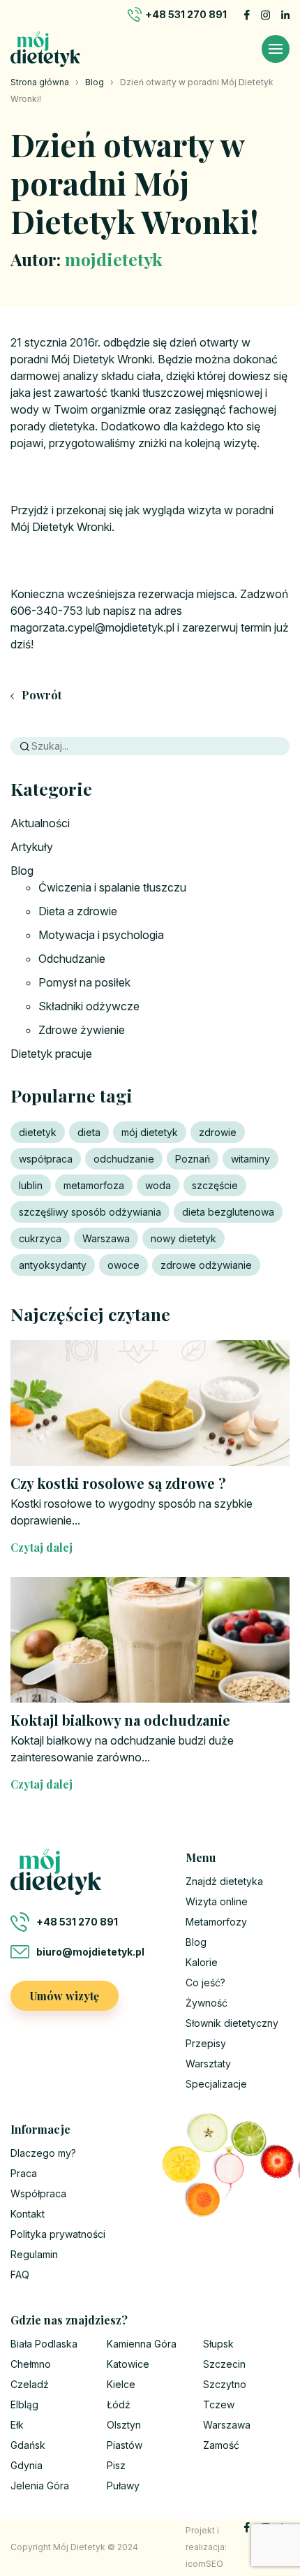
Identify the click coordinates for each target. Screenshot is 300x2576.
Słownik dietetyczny (232, 2023)
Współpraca (38, 2193)
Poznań (193, 1159)
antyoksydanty (53, 1265)
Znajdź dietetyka (224, 1881)
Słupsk (218, 2344)
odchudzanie (124, 1159)
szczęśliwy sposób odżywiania (90, 1212)
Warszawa (106, 1238)
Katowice (128, 2364)
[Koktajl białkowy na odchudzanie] (150, 1640)
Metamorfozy (216, 1922)
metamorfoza (94, 1185)
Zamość (221, 2445)
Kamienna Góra (142, 2344)
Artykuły (32, 847)
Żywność (207, 2003)
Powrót (40, 695)
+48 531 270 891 (186, 14)
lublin (31, 1185)
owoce (123, 1265)
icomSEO (204, 2564)
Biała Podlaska (44, 2344)
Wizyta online (217, 1901)
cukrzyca (40, 1238)
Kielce (121, 2384)
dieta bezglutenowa (228, 1212)
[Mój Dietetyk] (45, 49)
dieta (89, 1132)
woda (158, 1185)
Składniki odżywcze (89, 1006)
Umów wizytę (65, 1996)
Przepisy (206, 2043)
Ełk (17, 2425)
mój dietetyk (150, 1132)
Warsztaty (208, 2064)
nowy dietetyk (183, 1238)
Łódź (119, 2404)
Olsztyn (124, 2425)
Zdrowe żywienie (82, 1030)
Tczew (219, 2404)
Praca (24, 2173)
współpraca (46, 1159)
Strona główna (40, 82)
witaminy (250, 1159)
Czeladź (30, 2384)
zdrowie (218, 1132)
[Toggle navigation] (276, 49)
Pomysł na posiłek (84, 982)
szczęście (215, 1185)
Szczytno (225, 2384)
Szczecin (224, 2364)
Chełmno (31, 2364)
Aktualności (40, 823)
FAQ (20, 2275)
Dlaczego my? (43, 2153)
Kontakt (28, 2214)
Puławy (123, 2486)
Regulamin (34, 2254)
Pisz (116, 2465)
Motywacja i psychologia (101, 935)
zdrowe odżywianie (206, 1265)
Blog (95, 82)
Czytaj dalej (42, 1547)
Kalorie (202, 1962)
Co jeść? (205, 1982)
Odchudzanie (72, 959)
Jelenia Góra (40, 2486)
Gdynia (27, 2465)
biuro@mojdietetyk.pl (90, 1952)
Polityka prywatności (58, 2234)
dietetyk (38, 1132)
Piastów (125, 2445)
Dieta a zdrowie (78, 911)
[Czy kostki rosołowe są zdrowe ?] (150, 1403)
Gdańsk (28, 2445)
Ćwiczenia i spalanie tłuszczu (112, 887)
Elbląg (24, 2404)
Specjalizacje (216, 2084)
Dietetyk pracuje (51, 1054)
